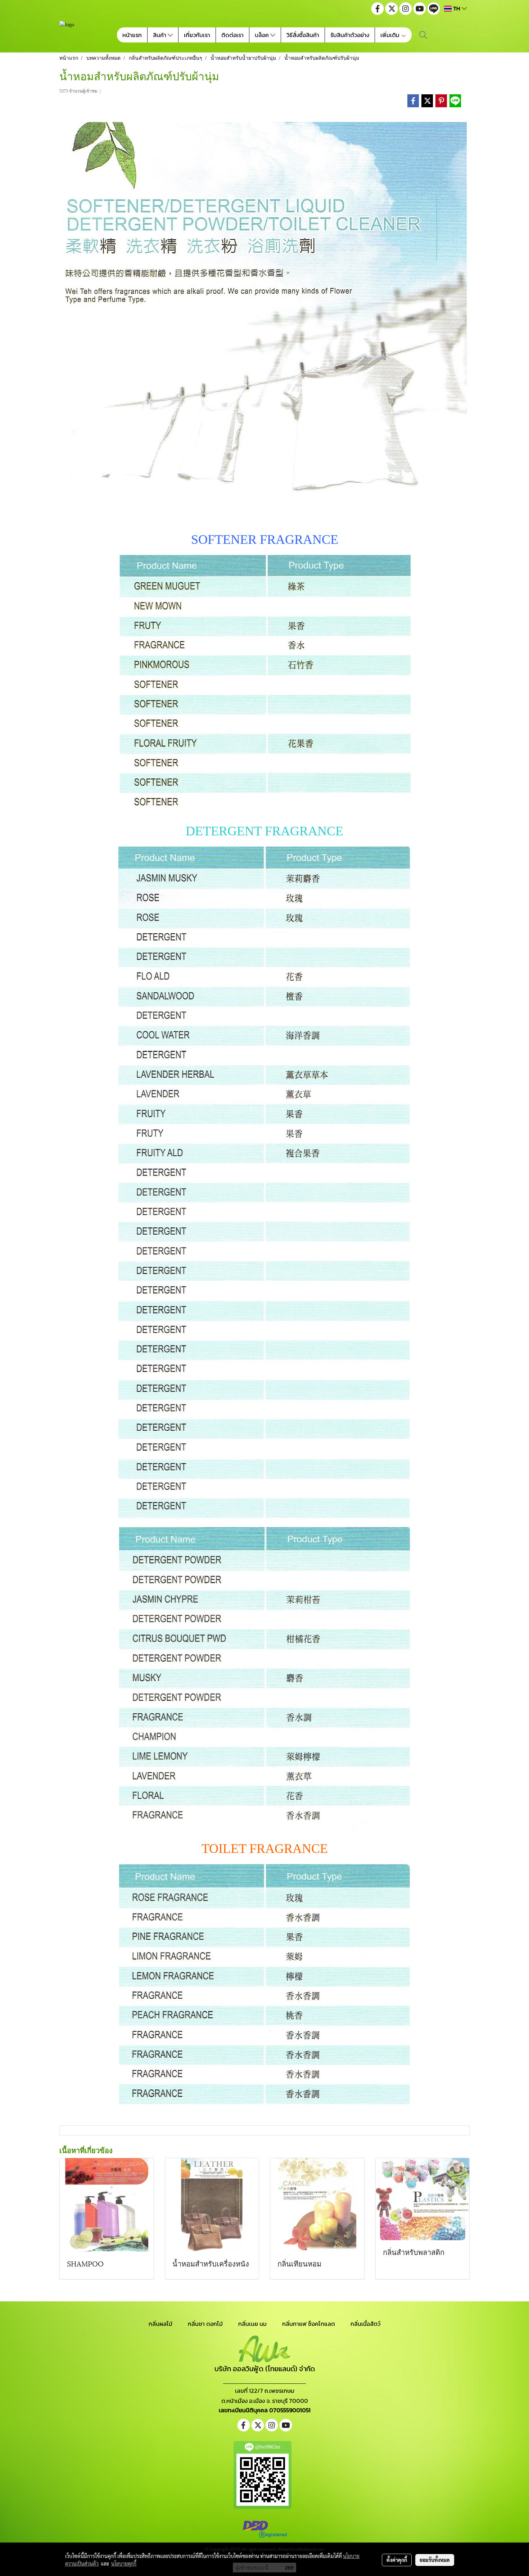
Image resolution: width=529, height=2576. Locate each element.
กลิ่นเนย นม (252, 2324)
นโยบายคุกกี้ (124, 2563)
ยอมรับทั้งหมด (435, 2560)
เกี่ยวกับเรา (197, 35)
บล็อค (263, 35)
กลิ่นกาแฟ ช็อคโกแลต (309, 2324)
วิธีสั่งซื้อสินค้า (303, 35)
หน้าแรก (132, 35)
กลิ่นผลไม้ (160, 2324)
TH (457, 8)
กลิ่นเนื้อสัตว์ (365, 2324)
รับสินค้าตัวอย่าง (350, 35)
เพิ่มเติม (391, 35)
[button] (423, 35)
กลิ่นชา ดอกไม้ (205, 2324)
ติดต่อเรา (232, 35)
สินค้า (160, 35)
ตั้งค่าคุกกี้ (397, 2560)
